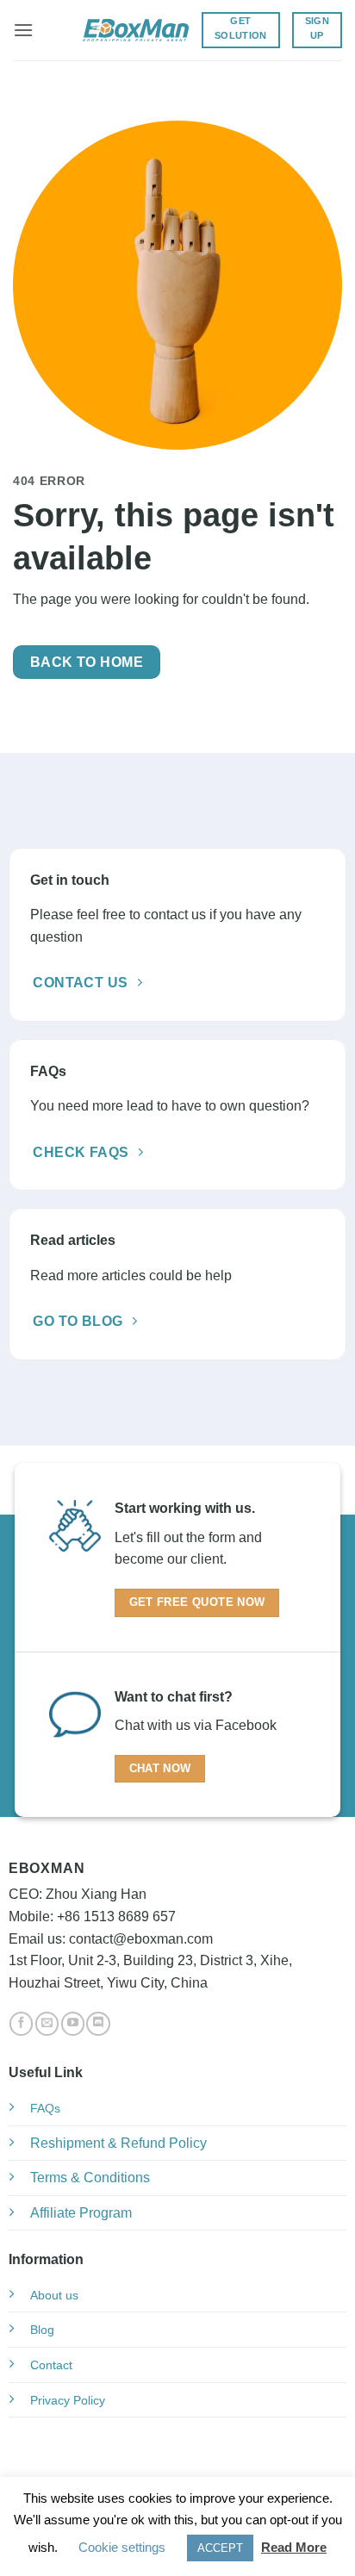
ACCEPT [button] (220, 2548)
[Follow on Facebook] (21, 2024)
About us (54, 2295)
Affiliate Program (81, 2213)
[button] (23, 30)
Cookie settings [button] (122, 2547)
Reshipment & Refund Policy (118, 2143)
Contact (51, 2365)
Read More (294, 2547)
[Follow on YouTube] (73, 2024)
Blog (42, 2330)
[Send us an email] (47, 2024)
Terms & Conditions (90, 2178)
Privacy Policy (68, 2400)
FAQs (45, 2108)
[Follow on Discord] (98, 2024)
